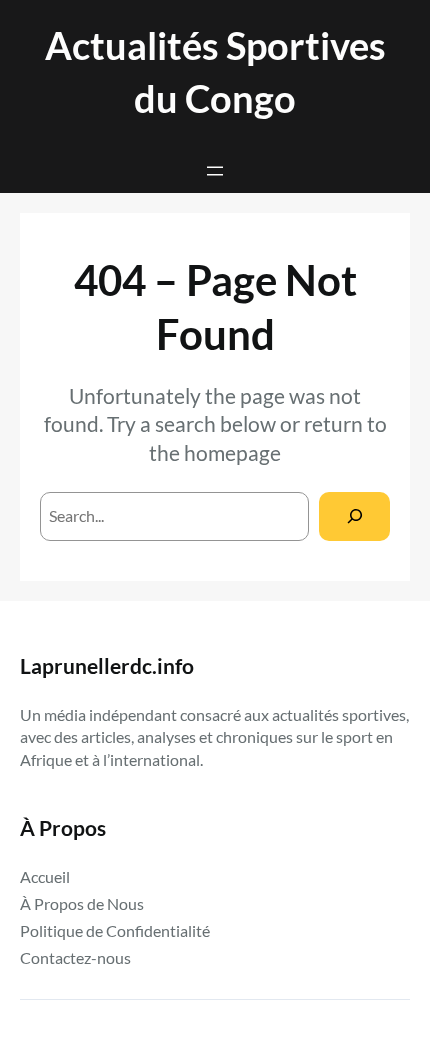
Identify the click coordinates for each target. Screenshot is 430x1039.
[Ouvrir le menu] (215, 171)
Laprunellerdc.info (107, 666)
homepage (232, 453)
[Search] (354, 516)
